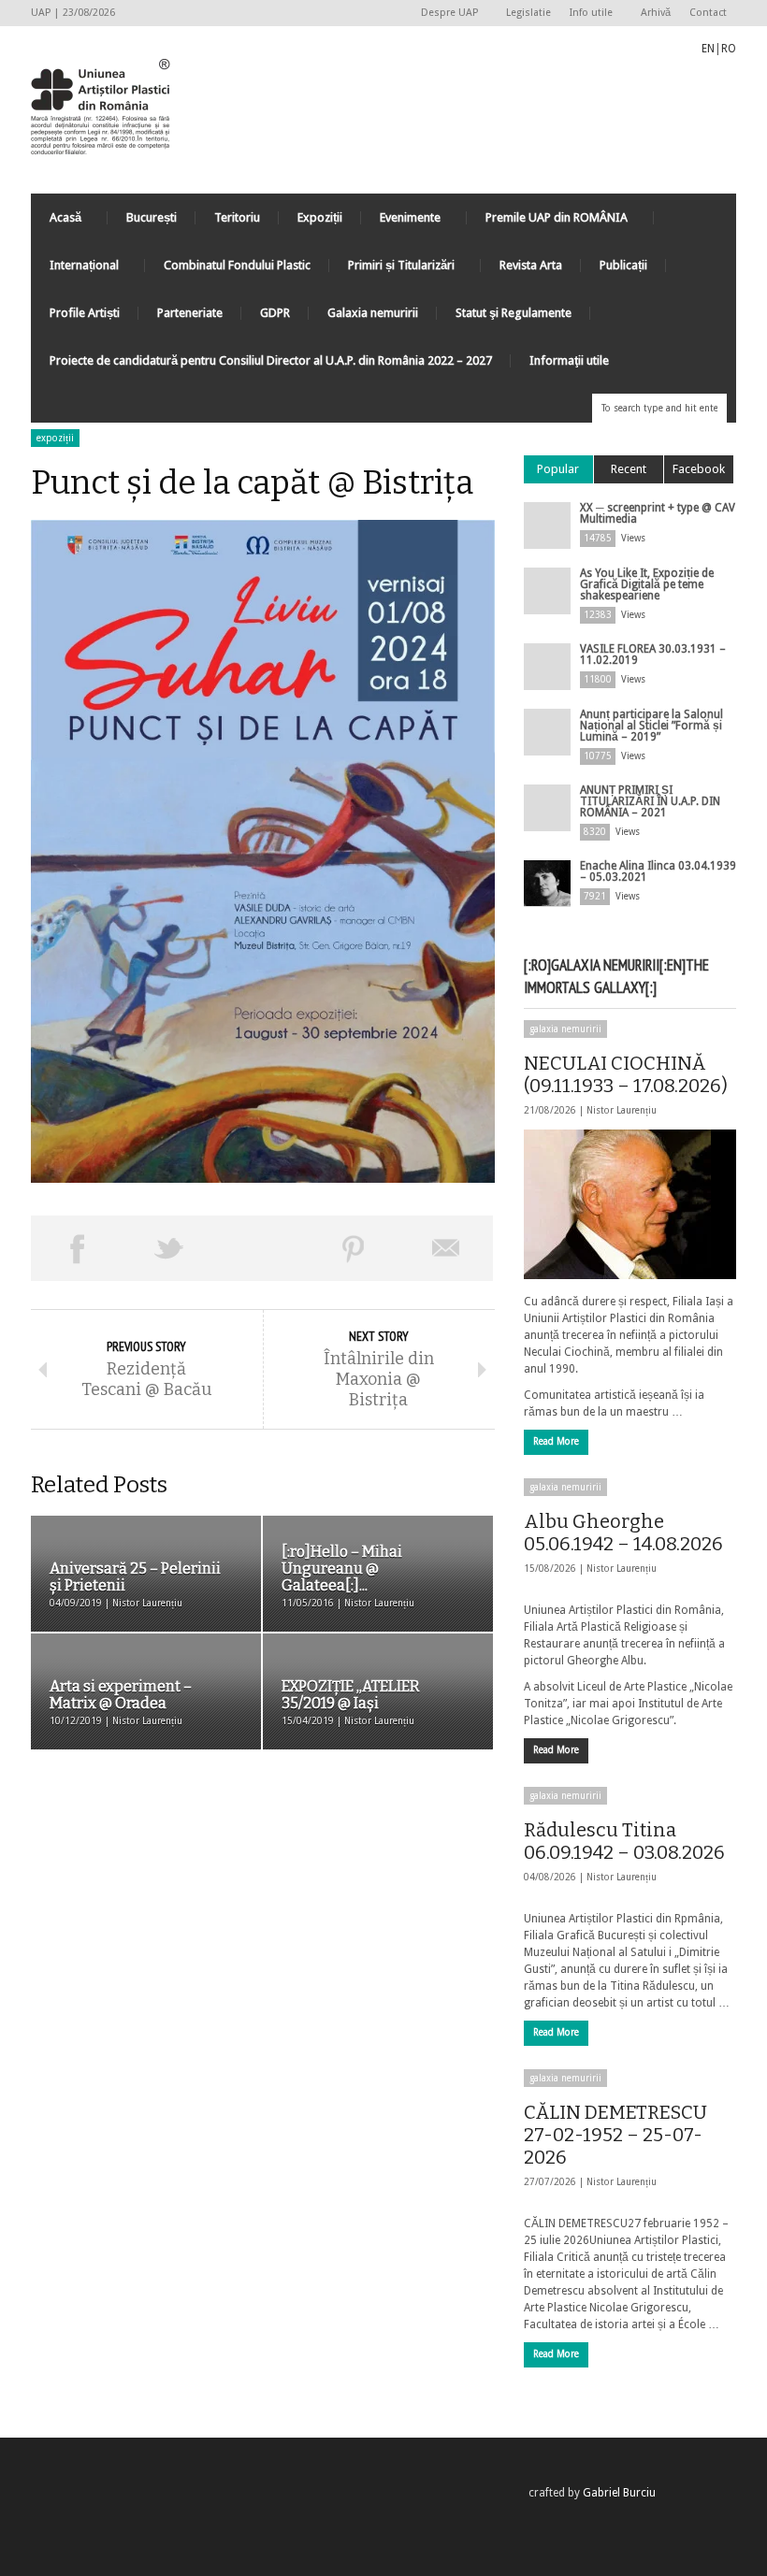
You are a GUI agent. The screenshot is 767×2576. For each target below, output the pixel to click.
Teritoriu (237, 217)
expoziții (55, 438)
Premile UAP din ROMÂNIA (547, 222)
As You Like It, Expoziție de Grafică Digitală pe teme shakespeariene (647, 584)
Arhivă (656, 13)
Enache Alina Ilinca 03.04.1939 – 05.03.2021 (658, 871)
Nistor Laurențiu (622, 1110)
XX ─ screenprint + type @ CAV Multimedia (658, 513)
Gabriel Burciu (619, 2493)
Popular (558, 469)
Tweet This (170, 1248)
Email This (447, 1248)
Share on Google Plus (261, 1248)
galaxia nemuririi (565, 1029)
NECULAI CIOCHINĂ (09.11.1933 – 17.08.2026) (626, 1074)
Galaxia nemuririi (373, 313)
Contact (708, 13)
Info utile (586, 14)
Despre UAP (445, 14)
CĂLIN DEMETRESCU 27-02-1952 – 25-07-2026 (615, 2135)
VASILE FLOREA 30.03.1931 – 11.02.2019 (653, 655)
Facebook (699, 469)
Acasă (56, 222)
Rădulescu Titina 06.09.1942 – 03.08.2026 (624, 1841)
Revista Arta (531, 265)
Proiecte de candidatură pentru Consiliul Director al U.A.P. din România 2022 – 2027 (271, 360)
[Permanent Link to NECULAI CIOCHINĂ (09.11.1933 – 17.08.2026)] (630, 1204)
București (152, 217)
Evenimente (401, 222)
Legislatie (528, 13)
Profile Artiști (85, 313)
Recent (629, 469)
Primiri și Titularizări (392, 270)
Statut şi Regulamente (514, 313)
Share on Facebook (77, 1248)
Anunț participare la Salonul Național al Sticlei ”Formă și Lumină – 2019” (651, 726)
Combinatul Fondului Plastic (237, 265)
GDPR (275, 313)
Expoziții (320, 217)
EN (708, 49)
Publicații (623, 265)
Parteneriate (190, 313)
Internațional (75, 270)
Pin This (354, 1248)
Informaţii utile (569, 360)
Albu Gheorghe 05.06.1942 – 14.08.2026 (623, 1533)
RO (729, 49)
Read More (556, 1441)
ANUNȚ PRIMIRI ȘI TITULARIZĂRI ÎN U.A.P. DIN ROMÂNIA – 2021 (650, 801)
